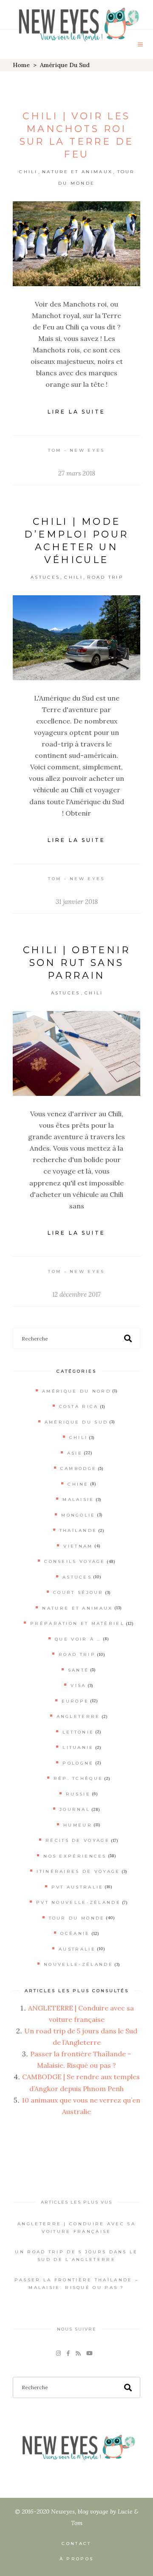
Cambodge (78, 1468)
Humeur (78, 1825)
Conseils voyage (75, 1561)
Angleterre (78, 1716)
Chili (28, 172)
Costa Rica (79, 1406)
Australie (77, 1949)
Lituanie (78, 1747)
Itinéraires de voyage (78, 1871)
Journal (75, 1809)
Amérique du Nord (76, 1391)
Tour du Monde (77, 1918)
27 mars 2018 (77, 473)
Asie (75, 1453)
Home (21, 65)
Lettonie (78, 1732)
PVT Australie (78, 1887)
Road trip (105, 577)
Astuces (45, 577)
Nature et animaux (77, 172)
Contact (76, 2544)
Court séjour (78, 1592)
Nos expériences (75, 1856)
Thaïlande (78, 1530)
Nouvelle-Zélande (78, 1964)
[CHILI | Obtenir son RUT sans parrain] (76, 1053)
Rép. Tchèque (78, 1778)
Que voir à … (78, 1639)
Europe (75, 1701)
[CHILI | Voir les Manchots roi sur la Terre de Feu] (76, 244)
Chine (78, 1484)
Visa (78, 1685)
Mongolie (78, 1515)
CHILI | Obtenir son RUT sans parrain (76, 963)
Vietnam (78, 1546)
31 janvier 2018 (77, 902)
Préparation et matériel (77, 1623)
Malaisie (78, 1499)
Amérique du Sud (76, 1422)
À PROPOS (76, 2559)
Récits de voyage (78, 1840)
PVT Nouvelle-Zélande (78, 1902)
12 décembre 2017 (76, 1294)
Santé (79, 1670)
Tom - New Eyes (76, 450)
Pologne (78, 1763)
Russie (78, 1794)
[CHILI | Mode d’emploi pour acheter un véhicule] (76, 638)
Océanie (75, 1933)
